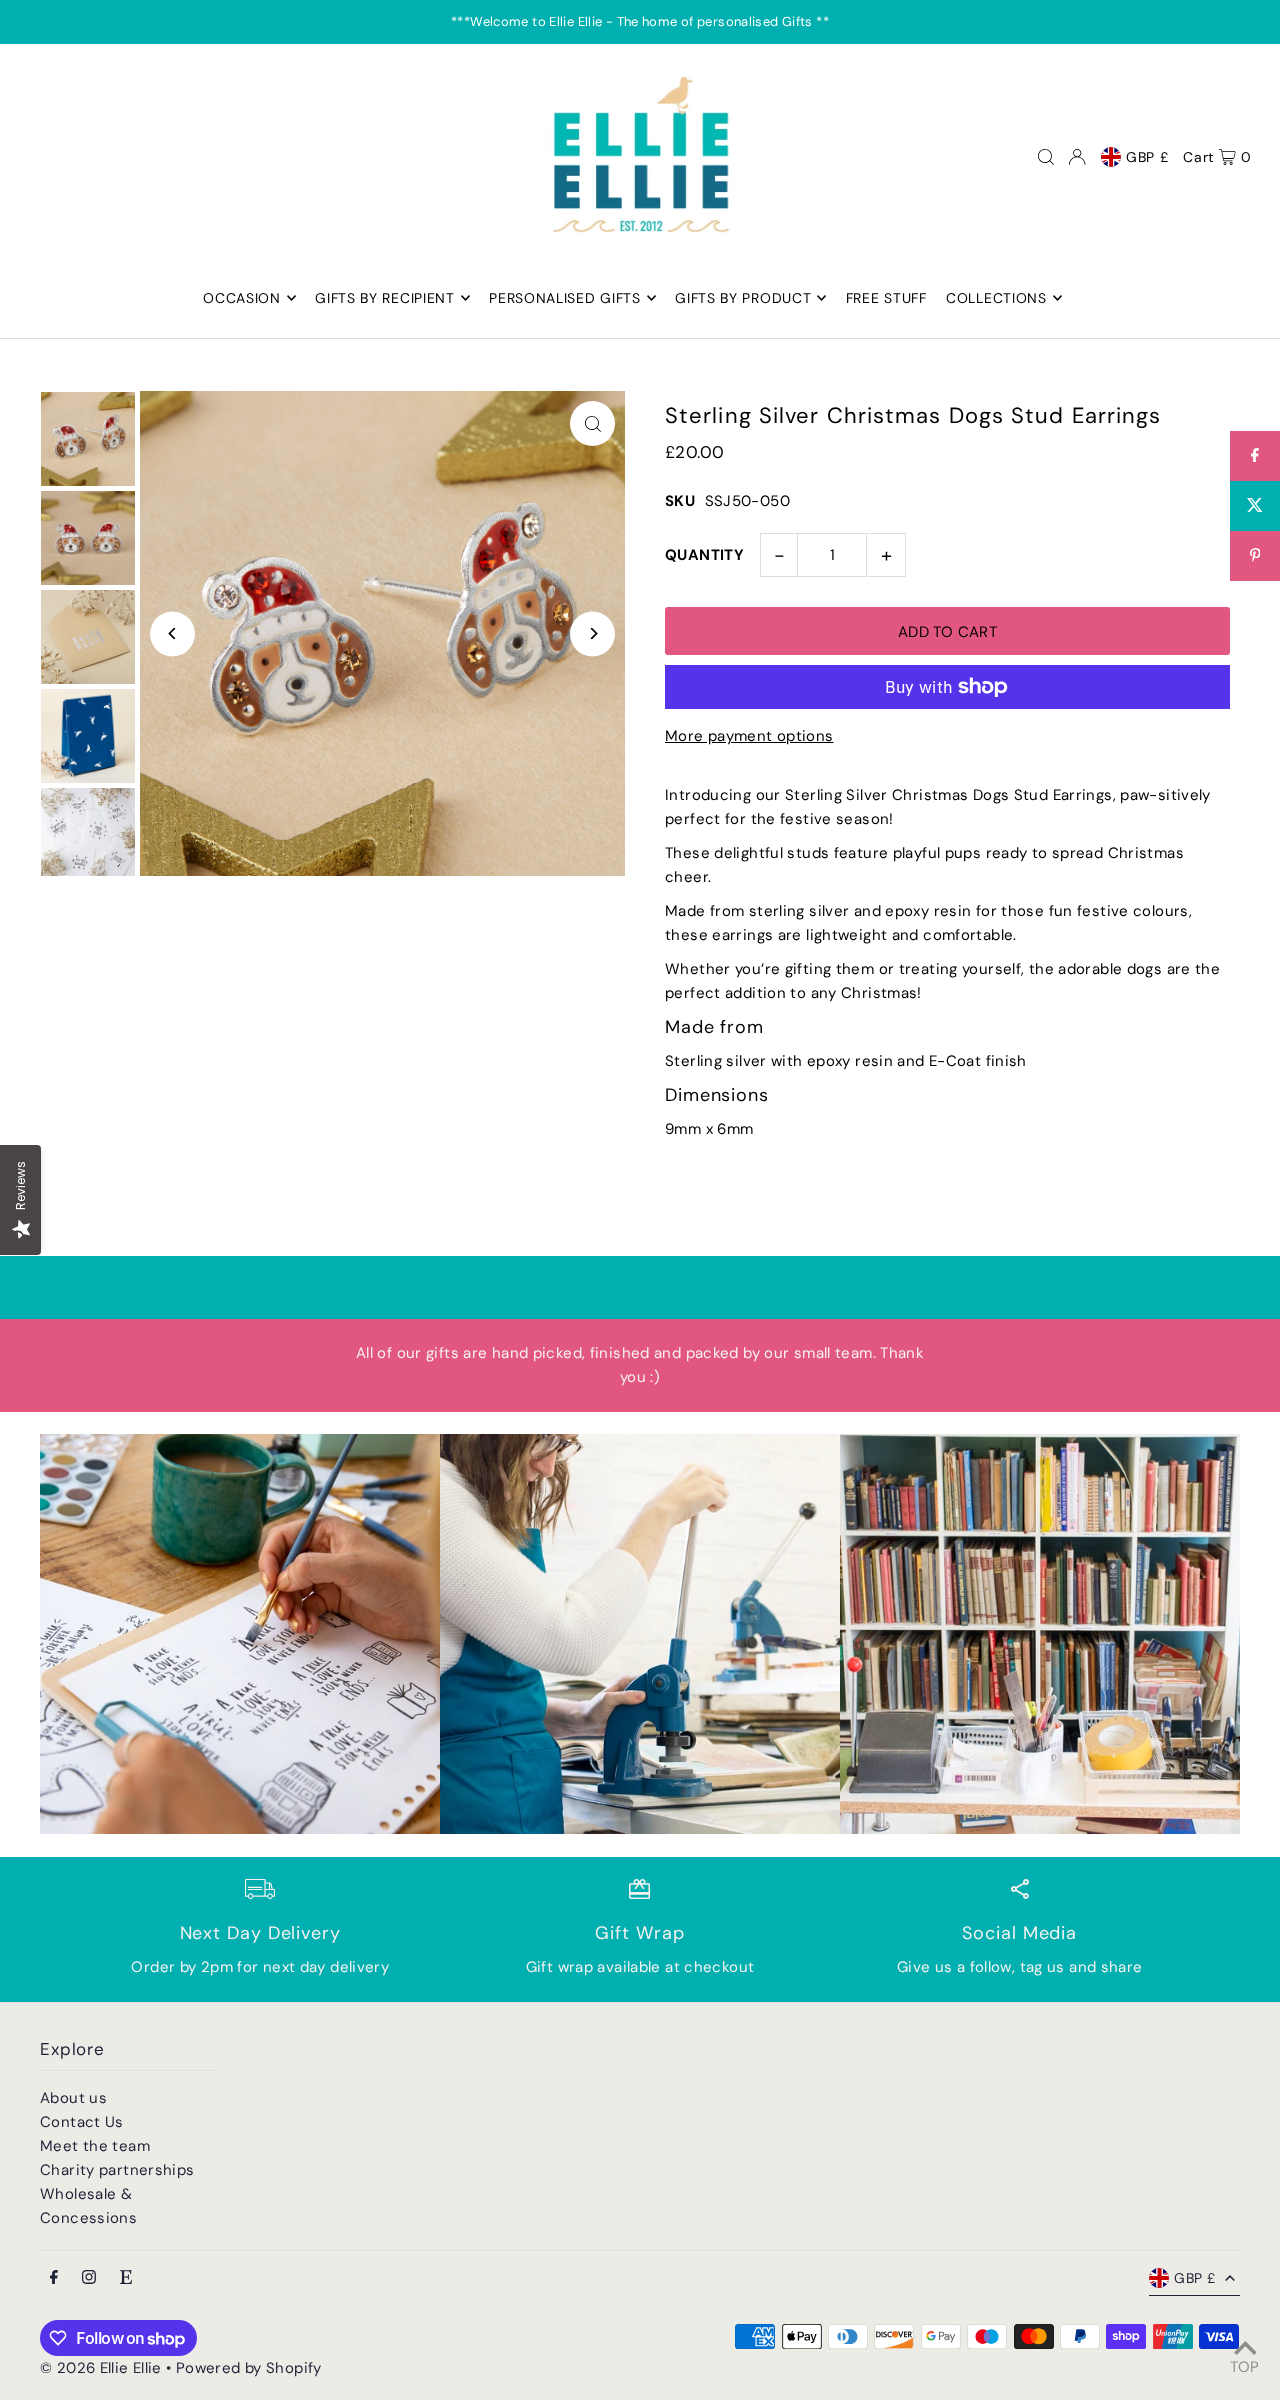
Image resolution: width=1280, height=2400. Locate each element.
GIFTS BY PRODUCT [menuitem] (743, 298)
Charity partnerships (117, 2170)
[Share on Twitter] (1255, 506)
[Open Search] (1046, 157)
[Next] (592, 633)
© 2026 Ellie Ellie (103, 2368)
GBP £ (1147, 157)
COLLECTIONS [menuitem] (996, 298)
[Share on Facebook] (1255, 456)
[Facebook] (54, 2278)
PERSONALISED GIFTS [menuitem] (565, 298)
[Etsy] (126, 2278)
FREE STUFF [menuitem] (886, 298)
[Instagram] (89, 2278)
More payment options (749, 736)
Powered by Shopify (249, 2368)
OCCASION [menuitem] (242, 298)
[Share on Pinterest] (1255, 556)
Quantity (704, 555)
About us (73, 2098)
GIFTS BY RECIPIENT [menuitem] (385, 298)
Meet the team (95, 2146)
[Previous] (172, 633)
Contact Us (82, 2122)
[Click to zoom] (592, 423)
